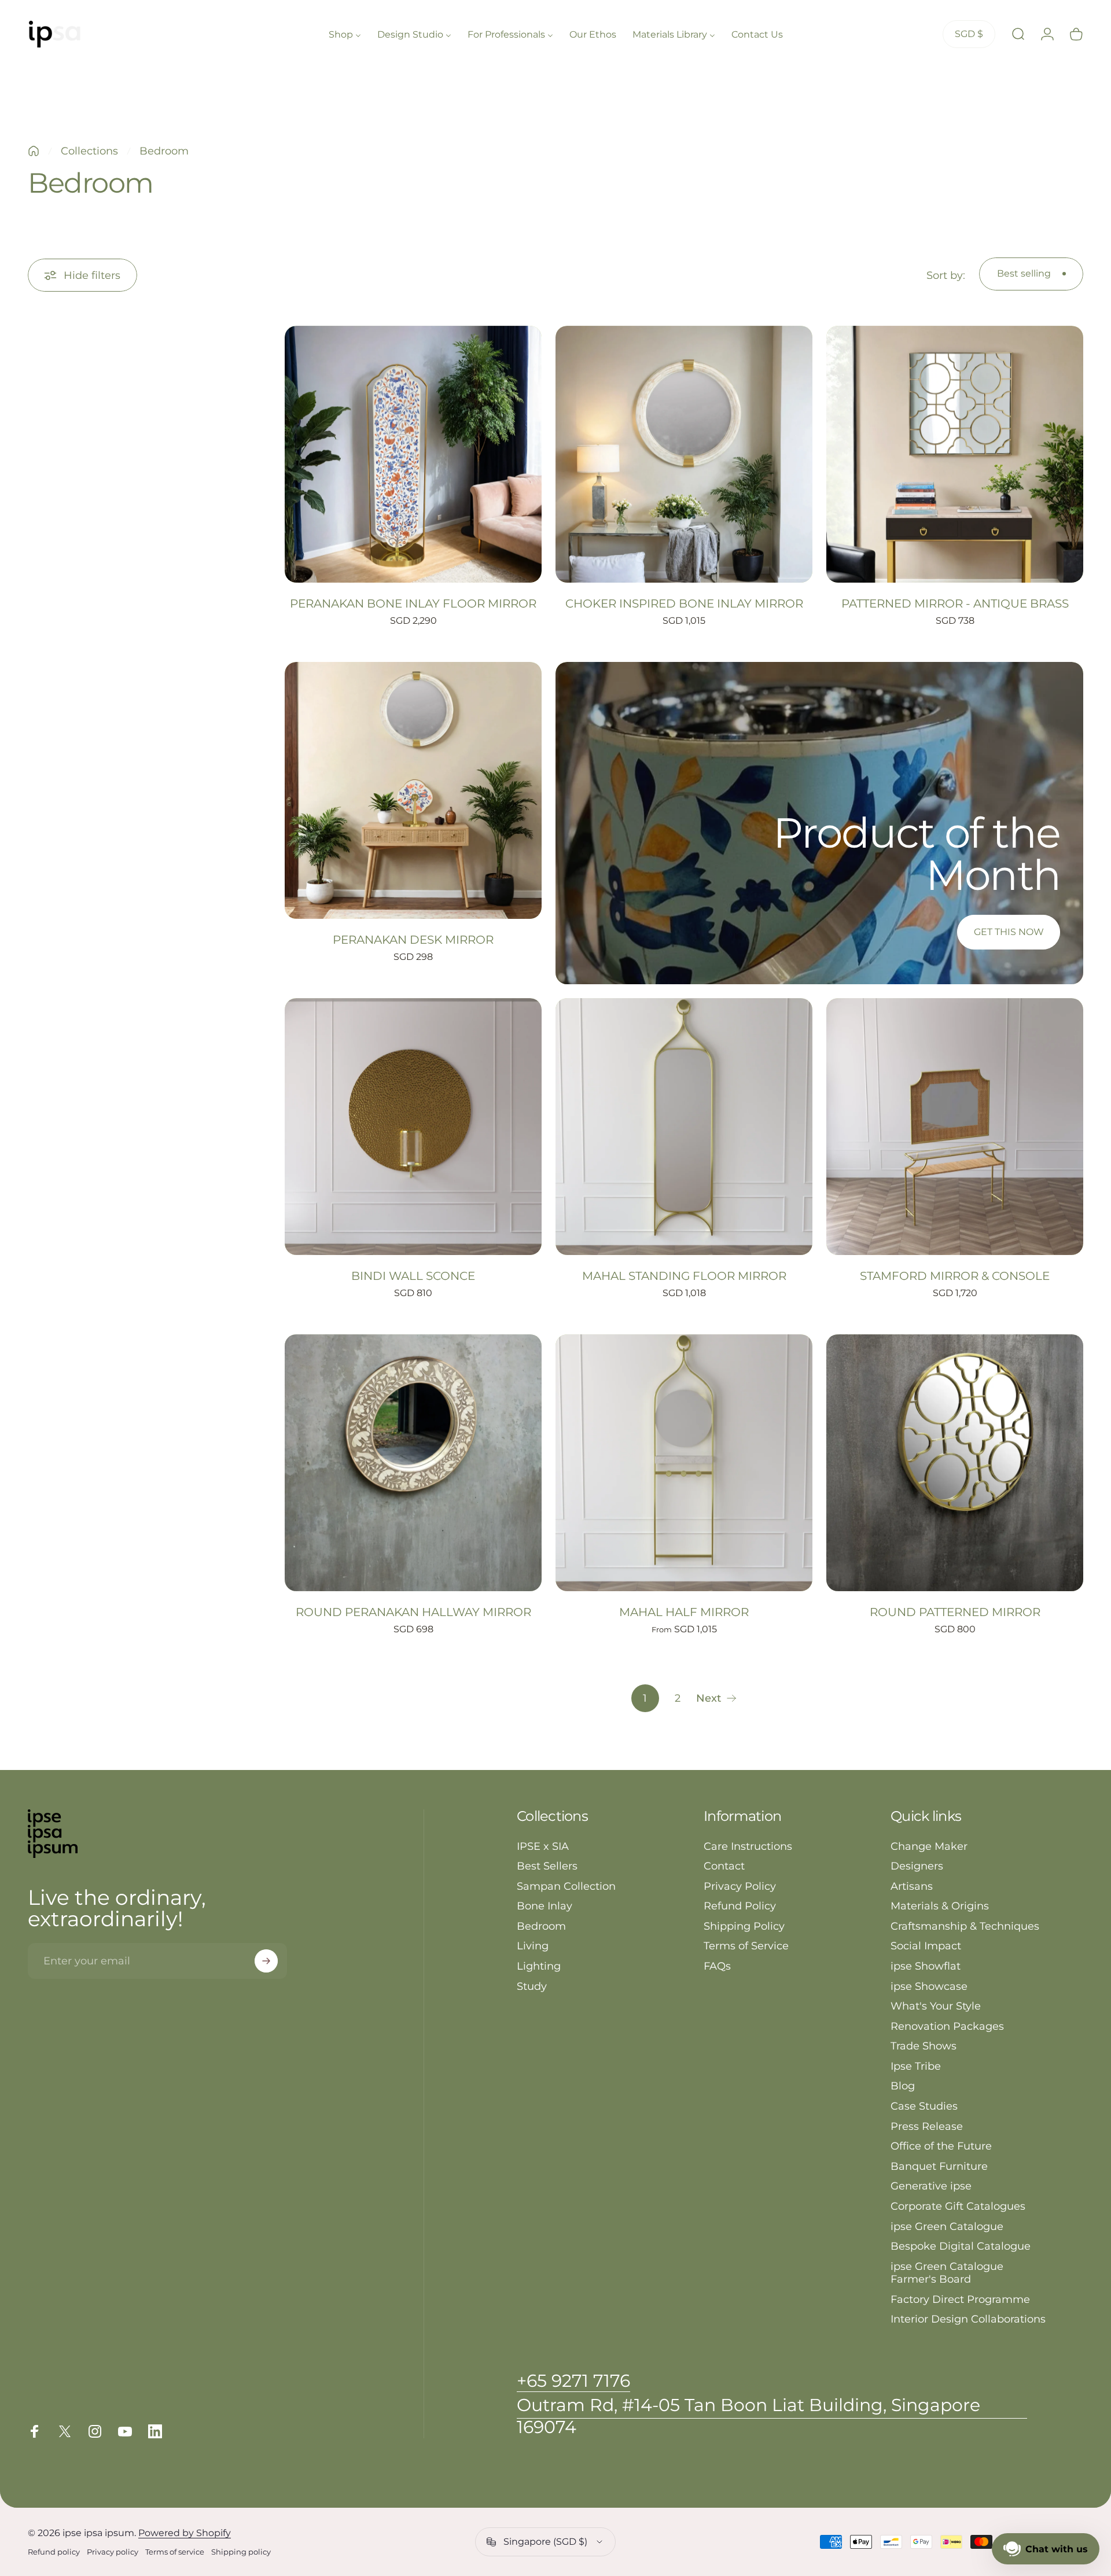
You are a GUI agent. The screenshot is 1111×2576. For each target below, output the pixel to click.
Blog (903, 2086)
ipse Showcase (929, 1986)
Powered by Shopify (185, 2533)
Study (532, 1986)
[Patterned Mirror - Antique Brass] (955, 454)
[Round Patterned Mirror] (955, 1463)
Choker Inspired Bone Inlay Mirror (684, 603)
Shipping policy (241, 2552)
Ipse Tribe (916, 2066)
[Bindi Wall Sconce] (413, 1127)
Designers (917, 1866)
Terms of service (175, 2552)
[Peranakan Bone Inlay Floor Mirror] (413, 454)
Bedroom (541, 1926)
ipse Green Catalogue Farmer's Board (947, 2273)
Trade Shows (924, 2046)
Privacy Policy (740, 1886)
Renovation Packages (947, 2026)
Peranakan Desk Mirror (413, 940)
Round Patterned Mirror (955, 1612)
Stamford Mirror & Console (955, 1276)
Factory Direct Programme (960, 2299)
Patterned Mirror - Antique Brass (955, 603)
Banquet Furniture (939, 2166)
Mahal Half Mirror (684, 1612)
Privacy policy (113, 2552)
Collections (89, 151)
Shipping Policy (744, 1926)
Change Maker (929, 1846)
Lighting (539, 1966)
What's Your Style (936, 2006)
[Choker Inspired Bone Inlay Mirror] (684, 454)
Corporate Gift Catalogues (958, 2206)
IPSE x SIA (543, 1846)
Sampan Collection (566, 1886)
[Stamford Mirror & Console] (955, 1127)
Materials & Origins (940, 1906)
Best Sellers (547, 1866)
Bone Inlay (545, 1906)
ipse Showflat (926, 1966)
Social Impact (926, 1946)
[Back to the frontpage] (34, 151)
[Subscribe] (266, 1961)
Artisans (912, 1886)
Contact (724, 1866)
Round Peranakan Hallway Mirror (413, 1612)
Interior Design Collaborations (968, 2319)
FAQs (717, 1966)
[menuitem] (345, 34)
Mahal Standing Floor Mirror (684, 1276)
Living (533, 1946)
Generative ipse (931, 2186)
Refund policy (54, 2552)
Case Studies (924, 2106)
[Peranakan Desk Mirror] (413, 790)
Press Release (927, 2126)
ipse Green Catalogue (947, 2227)
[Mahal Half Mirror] (684, 1463)
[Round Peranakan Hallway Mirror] (413, 1463)
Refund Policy (740, 1906)
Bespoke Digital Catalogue (961, 2246)
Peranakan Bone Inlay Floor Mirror (413, 603)
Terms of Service (746, 1946)
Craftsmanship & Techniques (965, 1926)
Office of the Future (941, 2146)
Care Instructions (748, 1846)
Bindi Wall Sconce (413, 1276)
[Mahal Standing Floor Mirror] (684, 1127)
